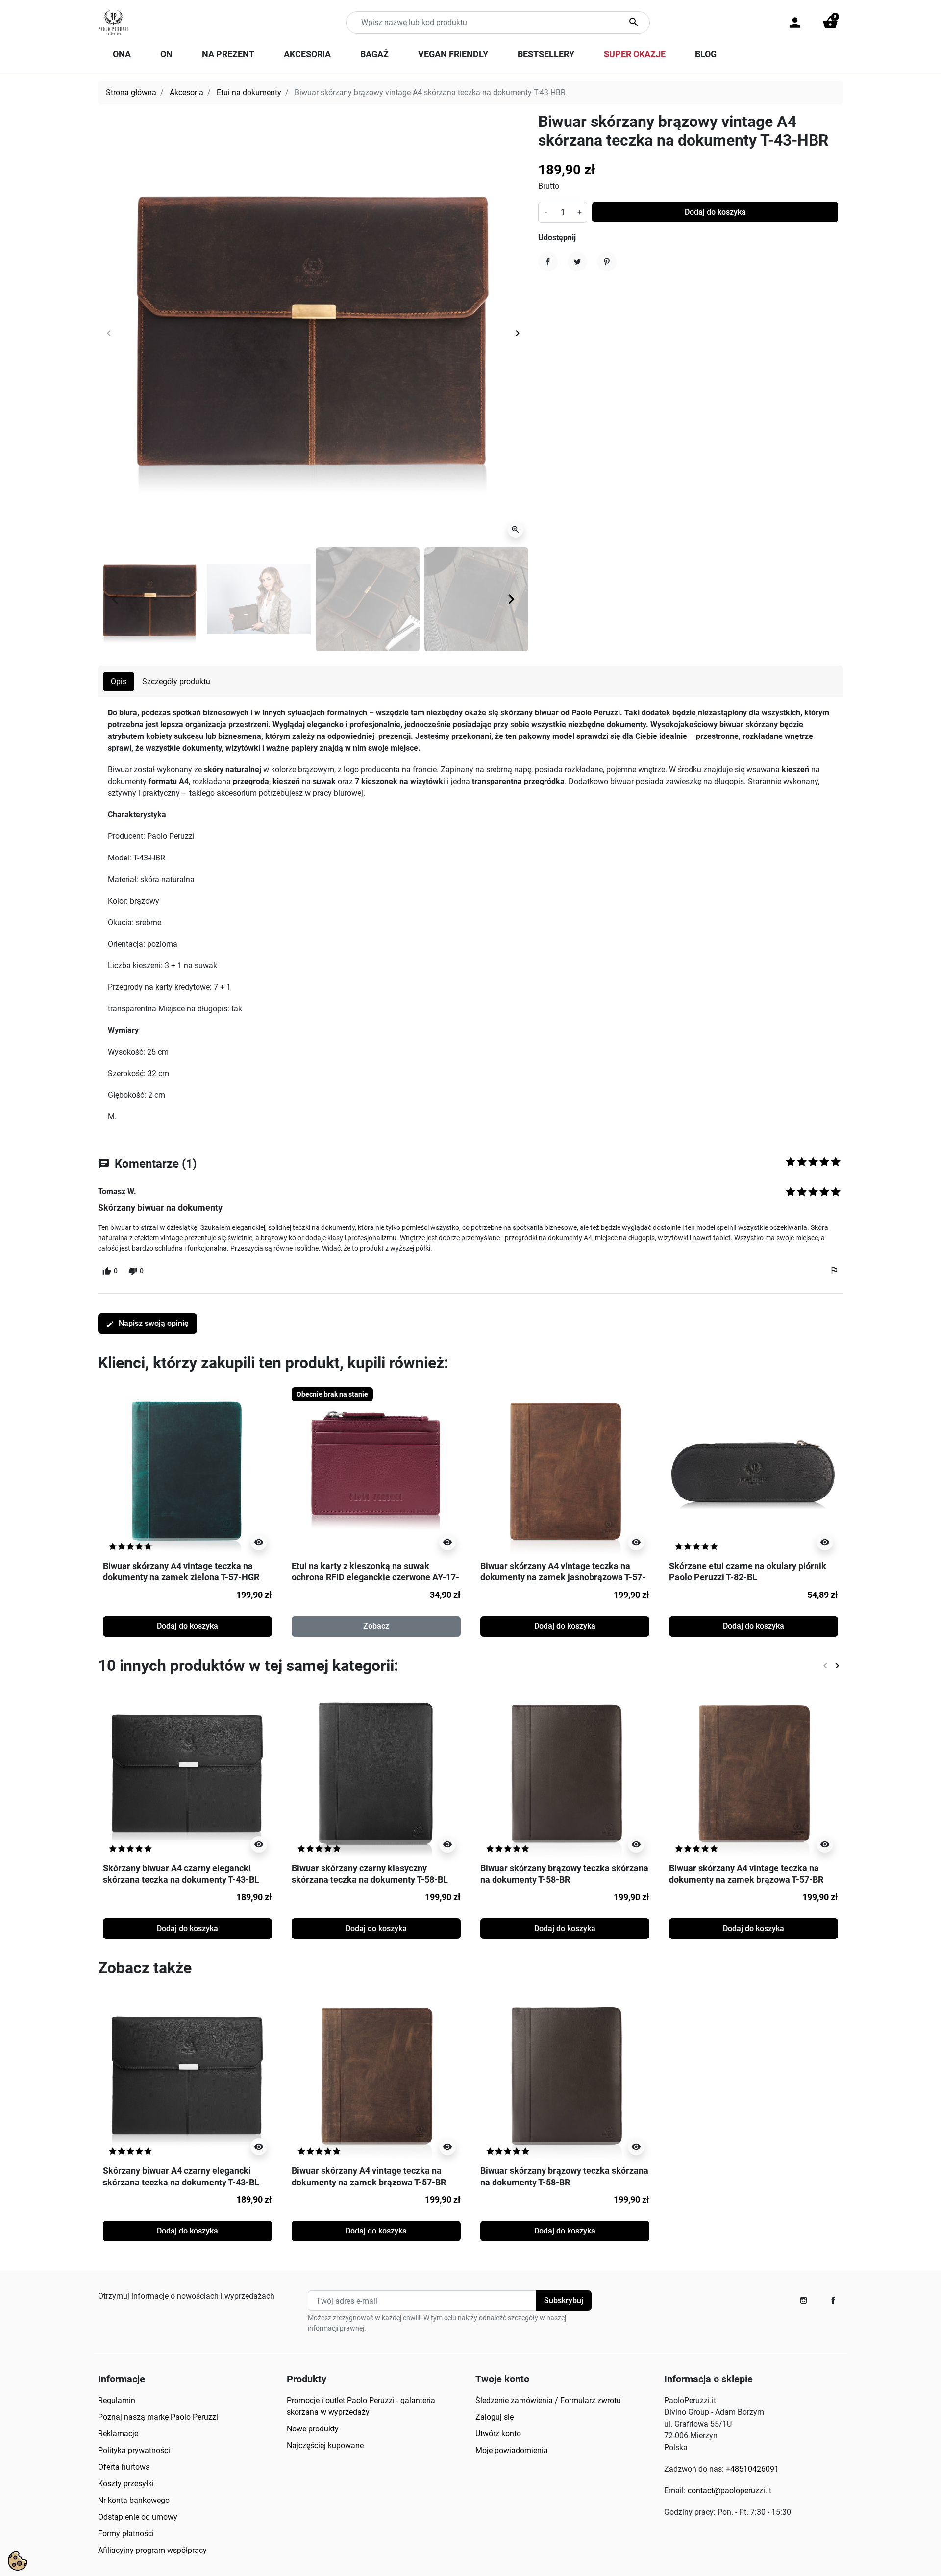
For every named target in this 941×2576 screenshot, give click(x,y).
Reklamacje (118, 2434)
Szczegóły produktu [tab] (176, 681)
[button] (830, 23)
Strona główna (131, 92)
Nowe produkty (313, 2429)
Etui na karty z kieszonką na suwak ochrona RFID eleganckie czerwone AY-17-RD (375, 1577)
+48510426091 (752, 2469)
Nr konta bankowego (134, 2500)
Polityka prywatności (134, 2450)
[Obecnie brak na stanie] (376, 1471)
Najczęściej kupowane (325, 2445)
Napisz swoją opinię (148, 1323)
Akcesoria (186, 92)
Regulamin (117, 2400)
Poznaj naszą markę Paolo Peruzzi (158, 2417)
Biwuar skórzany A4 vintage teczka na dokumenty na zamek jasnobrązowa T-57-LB (563, 1577)
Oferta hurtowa (124, 2467)
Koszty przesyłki (126, 2484)
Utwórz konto (498, 2434)
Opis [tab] (119, 681)
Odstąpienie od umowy (138, 2517)
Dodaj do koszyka (715, 212)
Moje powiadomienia (512, 2450)
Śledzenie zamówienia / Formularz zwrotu (548, 2400)
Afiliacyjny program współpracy (152, 2550)
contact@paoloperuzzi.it (730, 2490)
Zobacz (376, 1626)
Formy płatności (126, 2534)
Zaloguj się (495, 2417)
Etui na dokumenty (249, 92)
